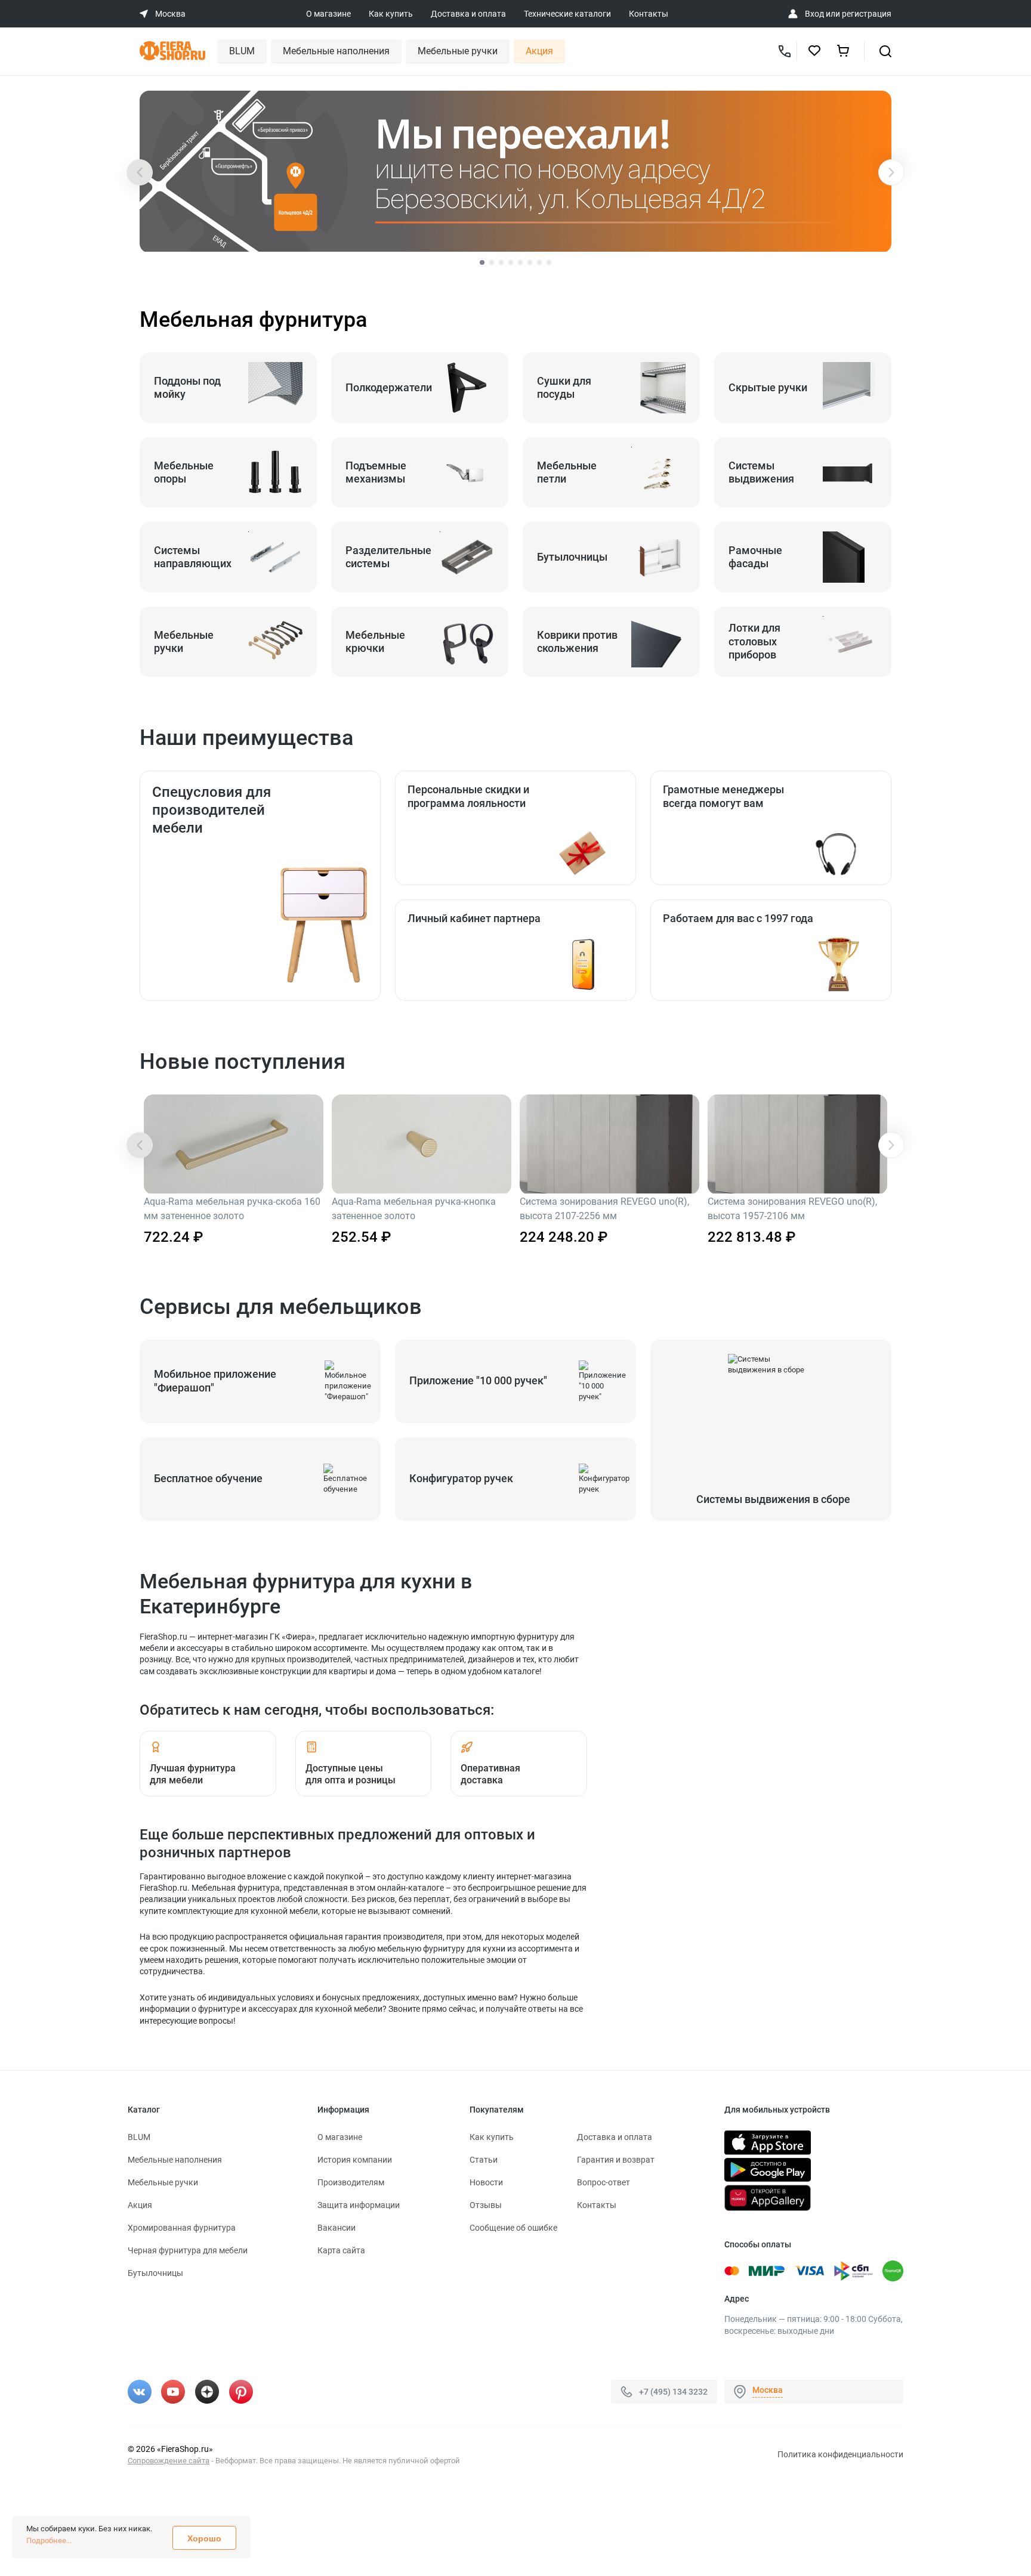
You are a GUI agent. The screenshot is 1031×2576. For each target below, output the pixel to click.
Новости (486, 2182)
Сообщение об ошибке (513, 2228)
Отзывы (486, 2205)
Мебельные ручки (458, 51)
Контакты (649, 14)
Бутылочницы (155, 2273)
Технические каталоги (567, 14)
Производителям (351, 2182)
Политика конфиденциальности (840, 2454)
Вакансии (337, 2228)
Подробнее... (49, 2541)
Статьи (484, 2160)
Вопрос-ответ (604, 2182)
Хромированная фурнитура (182, 2228)
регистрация (867, 14)
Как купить (391, 14)
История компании (355, 2160)
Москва (768, 2390)
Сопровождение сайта (169, 2461)
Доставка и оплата (468, 14)
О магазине (328, 14)
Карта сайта (341, 2250)
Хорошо (204, 2538)
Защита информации (359, 2205)
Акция (539, 51)
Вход (814, 14)
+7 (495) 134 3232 (673, 2392)
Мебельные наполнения (336, 51)
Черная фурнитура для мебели (188, 2250)
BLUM (242, 51)
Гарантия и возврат (616, 2160)
